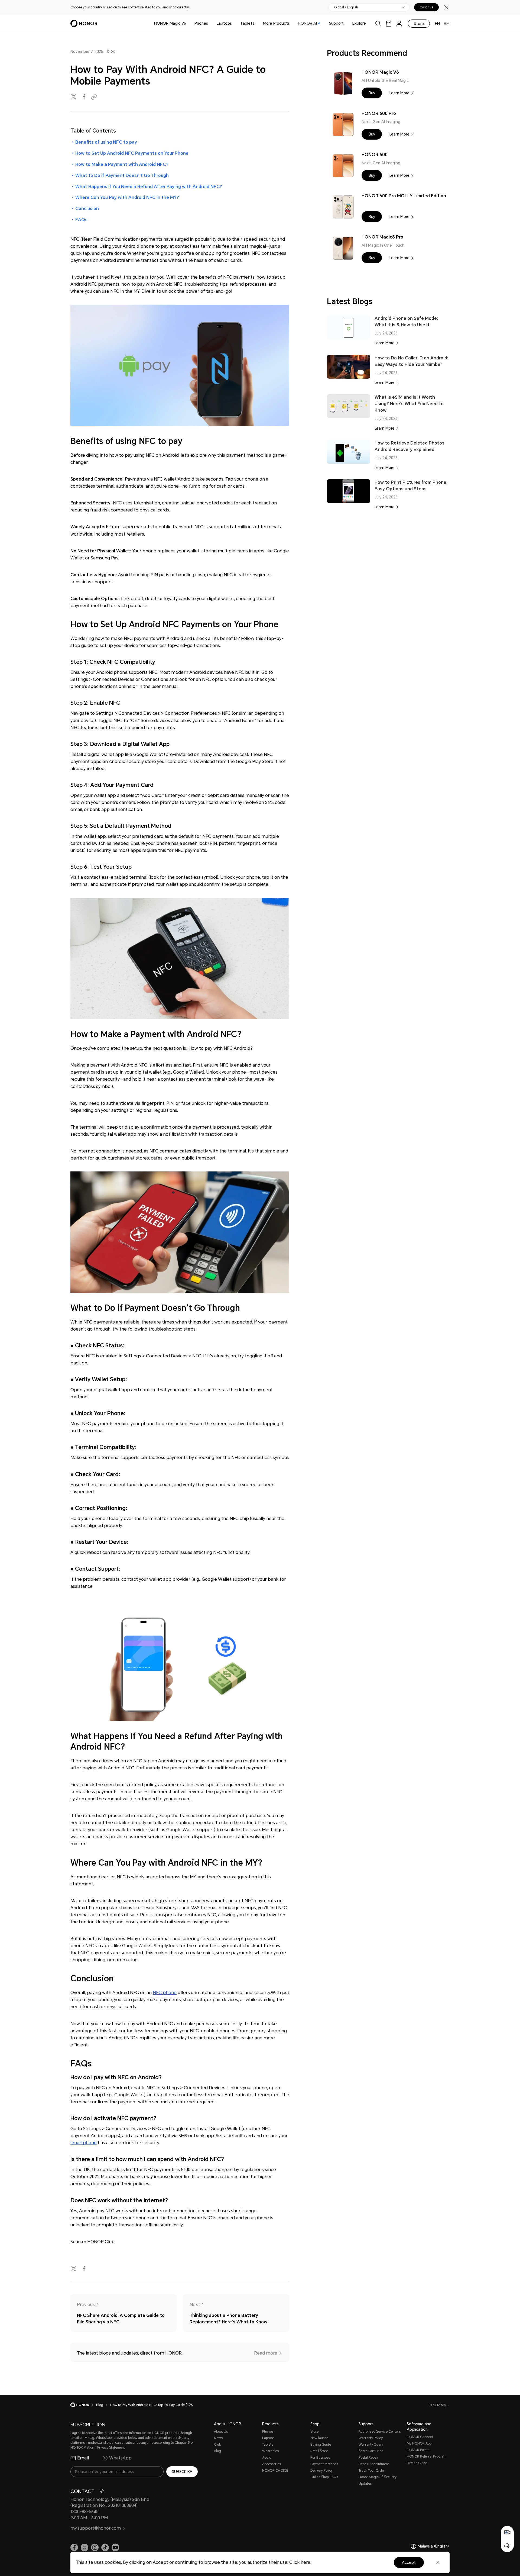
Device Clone (417, 2463)
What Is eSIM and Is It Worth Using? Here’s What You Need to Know (409, 404)
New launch (319, 2438)
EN (437, 24)
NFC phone (165, 1993)
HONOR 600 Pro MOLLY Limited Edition (404, 196)
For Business (320, 2458)
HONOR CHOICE (275, 2471)
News (218, 2438)
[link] (389, 23)
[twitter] (74, 97)
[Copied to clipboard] (95, 97)
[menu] (399, 23)
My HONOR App (419, 2443)
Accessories (272, 2464)
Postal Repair (369, 2458)
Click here (300, 2562)
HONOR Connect (420, 2437)
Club (217, 2445)
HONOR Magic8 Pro (382, 237)
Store (419, 24)
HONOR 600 (375, 155)
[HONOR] (83, 2405)
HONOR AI (307, 23)
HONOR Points (418, 2450)
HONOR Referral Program (427, 2456)
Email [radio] (83, 2458)
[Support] (346, 23)
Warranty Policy (371, 2438)
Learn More (399, 93)
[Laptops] (234, 23)
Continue (426, 7)
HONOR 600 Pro (379, 113)
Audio (267, 2458)
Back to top (438, 2405)
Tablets (247, 23)
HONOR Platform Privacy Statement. (98, 2448)
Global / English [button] (346, 7)
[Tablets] (256, 23)
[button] (372, 93)
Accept (409, 2562)
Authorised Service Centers (380, 2432)
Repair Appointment (374, 2464)
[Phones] (210, 23)
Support (336, 23)
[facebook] (84, 97)
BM (447, 24)
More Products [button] (276, 23)
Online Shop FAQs (324, 2477)
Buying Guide (321, 2445)
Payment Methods (324, 2464)
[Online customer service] (507, 2546)
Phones (201, 23)
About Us (221, 2432)
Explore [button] (359, 23)
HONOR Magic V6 (170, 23)
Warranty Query (371, 2445)
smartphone (84, 2143)
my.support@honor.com (96, 2528)
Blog (217, 2451)
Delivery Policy (321, 2471)
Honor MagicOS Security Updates (378, 2480)
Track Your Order (372, 2471)
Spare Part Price (371, 2451)
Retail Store (319, 2451)
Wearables (270, 2451)
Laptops (224, 23)
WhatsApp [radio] (120, 2458)
